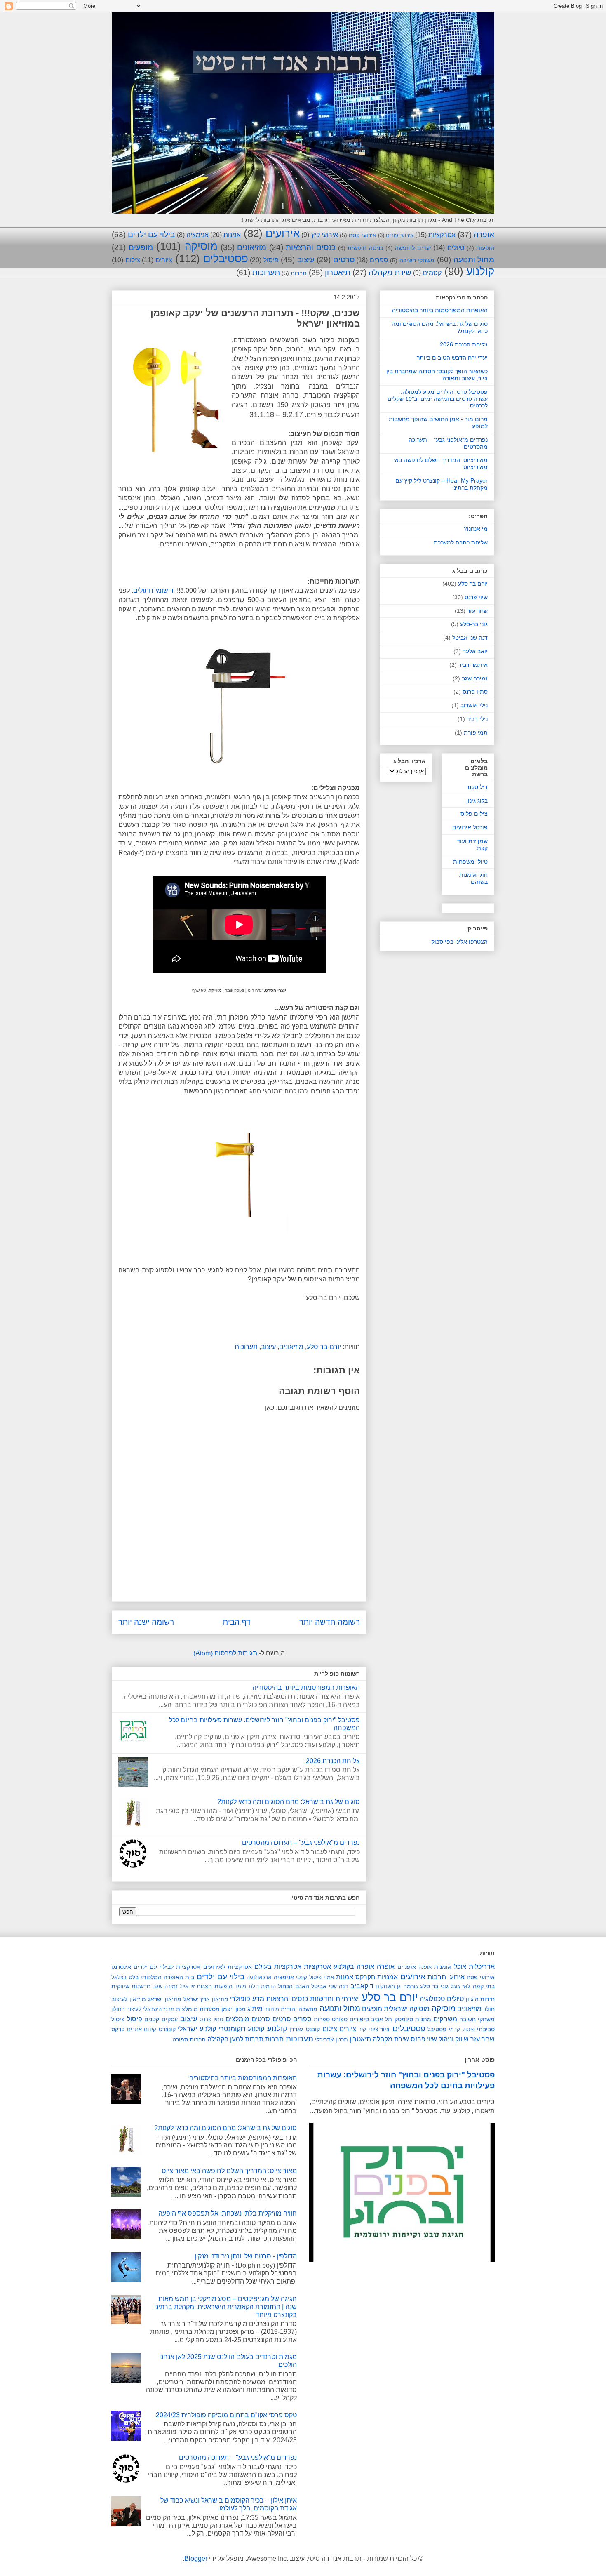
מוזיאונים (252, 247)
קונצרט (167, 2029)
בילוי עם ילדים (151, 234)
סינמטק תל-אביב (392, 2019)
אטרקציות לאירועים (228, 1967)
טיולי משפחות (470, 862)
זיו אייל (187, 1986)
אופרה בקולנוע (354, 1967)
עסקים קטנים (161, 2019)
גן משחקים (388, 1986)
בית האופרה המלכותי (167, 1977)
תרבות (274, 2039)
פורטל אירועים (470, 827)
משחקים (445, 2019)
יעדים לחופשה (413, 248)
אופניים (407, 1967)
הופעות (485, 248)
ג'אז (466, 1986)
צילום (133, 260)
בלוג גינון (477, 801)
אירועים (283, 233)
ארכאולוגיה (259, 1977)
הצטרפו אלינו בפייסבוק (459, 942)
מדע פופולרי (247, 1999)
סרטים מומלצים (248, 2019)
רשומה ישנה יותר (146, 1622)
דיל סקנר (477, 787)
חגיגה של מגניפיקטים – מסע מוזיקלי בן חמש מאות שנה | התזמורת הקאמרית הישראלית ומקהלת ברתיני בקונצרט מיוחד (225, 2306)
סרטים (344, 260)
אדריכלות (482, 1967)
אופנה (425, 1967)
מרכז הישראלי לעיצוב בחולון (143, 2009)
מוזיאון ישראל (164, 1999)
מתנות (423, 2019)
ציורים (164, 260)
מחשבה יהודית (299, 2009)
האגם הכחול (293, 1986)
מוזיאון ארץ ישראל (206, 1999)
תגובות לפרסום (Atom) (225, 1653)
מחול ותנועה (474, 260)
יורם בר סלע (324, 1347)
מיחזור (272, 2009)
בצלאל (119, 1977)
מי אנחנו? (476, 529)
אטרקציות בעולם (278, 1967)
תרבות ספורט (189, 2039)
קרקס (118, 2029)
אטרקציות (442, 235)
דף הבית (237, 1622)
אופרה (484, 234)
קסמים (432, 273)
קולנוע (480, 271)
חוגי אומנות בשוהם (473, 878)
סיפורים (359, 2019)
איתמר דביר (473, 665)
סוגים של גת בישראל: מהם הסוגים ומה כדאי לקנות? (289, 1802)
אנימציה (197, 235)
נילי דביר (477, 719)
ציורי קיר (368, 2029)
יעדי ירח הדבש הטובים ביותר (452, 358)
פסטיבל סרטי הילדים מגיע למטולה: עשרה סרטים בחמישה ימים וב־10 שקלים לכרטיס (438, 399)
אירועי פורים (399, 235)
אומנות (443, 1967)
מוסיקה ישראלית (407, 2009)
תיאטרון (338, 272)
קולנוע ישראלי (197, 2029)
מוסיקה (201, 246)
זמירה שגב (475, 678)
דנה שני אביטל (470, 638)
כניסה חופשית (365, 248)
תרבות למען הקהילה (235, 2039)
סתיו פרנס (475, 692)
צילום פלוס (474, 814)
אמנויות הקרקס (377, 1977)
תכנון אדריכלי (331, 2039)
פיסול (271, 260)
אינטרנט (121, 1967)
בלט (134, 1977)
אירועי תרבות (446, 1977)
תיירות (299, 273)
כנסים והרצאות (311, 247)
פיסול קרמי (462, 2029)
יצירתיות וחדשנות (334, 1999)
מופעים (141, 247)
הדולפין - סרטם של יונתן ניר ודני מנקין (246, 2256)
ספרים (379, 260)
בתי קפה (484, 1986)
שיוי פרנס (476, 597)
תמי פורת (476, 732)
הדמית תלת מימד (255, 1986)
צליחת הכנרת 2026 (333, 1761)
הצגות (204, 1986)
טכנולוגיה (432, 1999)
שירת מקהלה (390, 272)
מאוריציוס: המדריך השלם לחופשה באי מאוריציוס (229, 2171)
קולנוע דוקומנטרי (242, 2029)
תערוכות (266, 272)
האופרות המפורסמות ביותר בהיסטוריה (306, 1687)
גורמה (411, 1986)
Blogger (196, 2558)
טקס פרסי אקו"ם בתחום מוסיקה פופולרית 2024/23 (226, 2415)
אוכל (460, 1967)
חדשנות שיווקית (131, 1986)
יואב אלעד (475, 651)
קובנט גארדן (305, 2029)
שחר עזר (477, 611)
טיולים (456, 248)
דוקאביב (362, 1986)
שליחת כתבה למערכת (461, 542)
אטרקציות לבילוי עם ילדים (167, 1967)
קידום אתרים (142, 2029)
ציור (385, 2029)
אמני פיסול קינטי (315, 1977)
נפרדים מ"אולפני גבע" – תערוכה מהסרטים (301, 1843)
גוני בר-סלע (474, 624)
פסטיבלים (226, 259)
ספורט (340, 2019)
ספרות (322, 2019)
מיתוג (255, 2009)
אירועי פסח (363, 235)
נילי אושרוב (474, 705)
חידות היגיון (480, 1999)
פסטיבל (437, 2029)
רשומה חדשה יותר (330, 1622)
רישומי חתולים (153, 590)
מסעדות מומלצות (198, 2009)
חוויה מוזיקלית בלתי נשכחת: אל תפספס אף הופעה (228, 2213)
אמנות (232, 235)
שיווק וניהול (454, 2039)
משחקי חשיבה (417, 260)
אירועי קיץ (325, 235)
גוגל (455, 1986)
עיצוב (306, 260)
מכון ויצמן (234, 2009)
